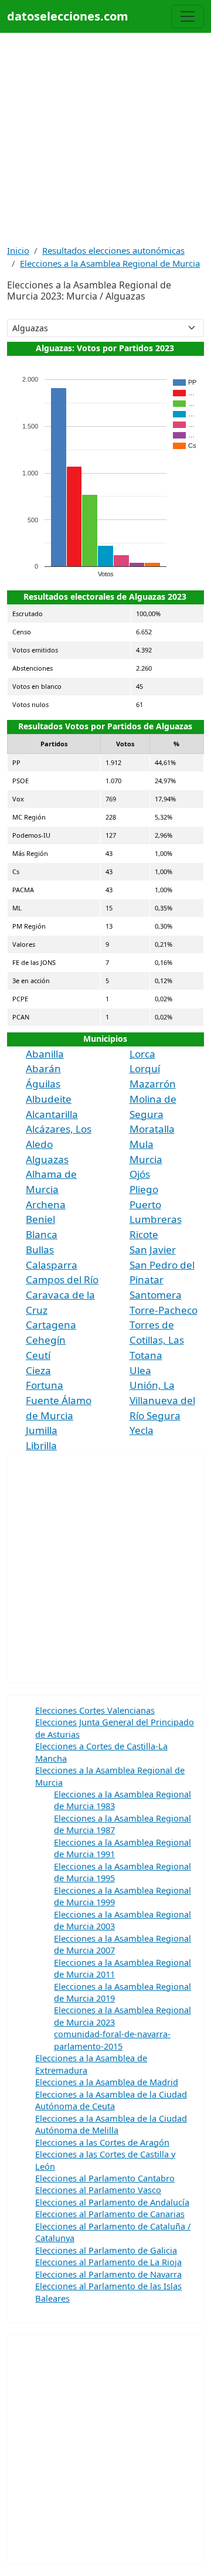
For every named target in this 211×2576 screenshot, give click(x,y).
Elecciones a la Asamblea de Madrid (107, 2082)
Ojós (140, 1174)
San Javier (153, 1250)
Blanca (42, 1234)
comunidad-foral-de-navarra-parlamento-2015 (112, 2040)
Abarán (43, 1068)
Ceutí (38, 1355)
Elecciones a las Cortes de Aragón (102, 2142)
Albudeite (49, 1099)
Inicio (18, 250)
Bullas (40, 1250)
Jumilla (42, 1430)
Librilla (41, 1445)
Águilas (43, 1084)
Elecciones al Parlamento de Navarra (108, 2274)
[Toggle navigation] (188, 16)
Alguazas (47, 1159)
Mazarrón (153, 1084)
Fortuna (45, 1385)
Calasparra (52, 1265)
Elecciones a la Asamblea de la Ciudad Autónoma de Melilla (111, 2124)
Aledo (39, 1144)
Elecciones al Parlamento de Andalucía (112, 2202)
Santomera (156, 1295)
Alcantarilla (52, 1114)
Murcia (146, 1159)
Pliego (144, 1189)
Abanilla (45, 1054)
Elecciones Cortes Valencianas (95, 1710)
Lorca (142, 1054)
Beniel (40, 1219)
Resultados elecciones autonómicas (113, 250)
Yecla (142, 1430)
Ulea (140, 1370)
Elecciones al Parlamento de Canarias (110, 2214)
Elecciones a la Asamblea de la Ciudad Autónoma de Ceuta (111, 2100)
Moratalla (152, 1129)
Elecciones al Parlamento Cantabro (105, 2178)
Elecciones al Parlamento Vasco (98, 2190)
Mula (142, 1144)
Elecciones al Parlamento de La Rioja (108, 2262)
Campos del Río (62, 1279)
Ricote (144, 1234)
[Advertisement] (105, 138)
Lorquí (145, 1068)
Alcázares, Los (59, 1129)
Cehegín (46, 1340)
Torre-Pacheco (164, 1310)
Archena (46, 1204)
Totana (146, 1355)
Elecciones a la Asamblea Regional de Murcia (110, 263)
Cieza (38, 1370)
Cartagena (51, 1325)
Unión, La (152, 1385)
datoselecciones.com (68, 16)
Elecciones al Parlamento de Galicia (106, 2250)
